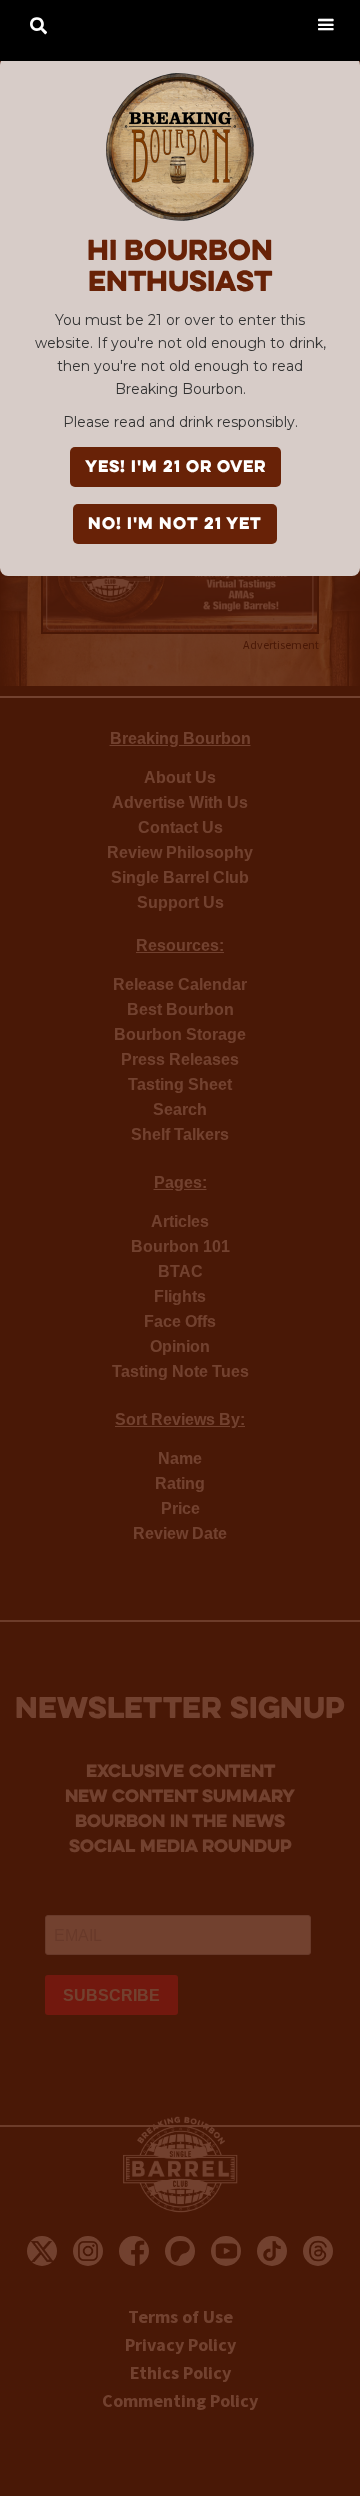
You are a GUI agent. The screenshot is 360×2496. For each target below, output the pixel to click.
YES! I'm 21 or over (175, 468)
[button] (325, 23)
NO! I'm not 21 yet (175, 525)
